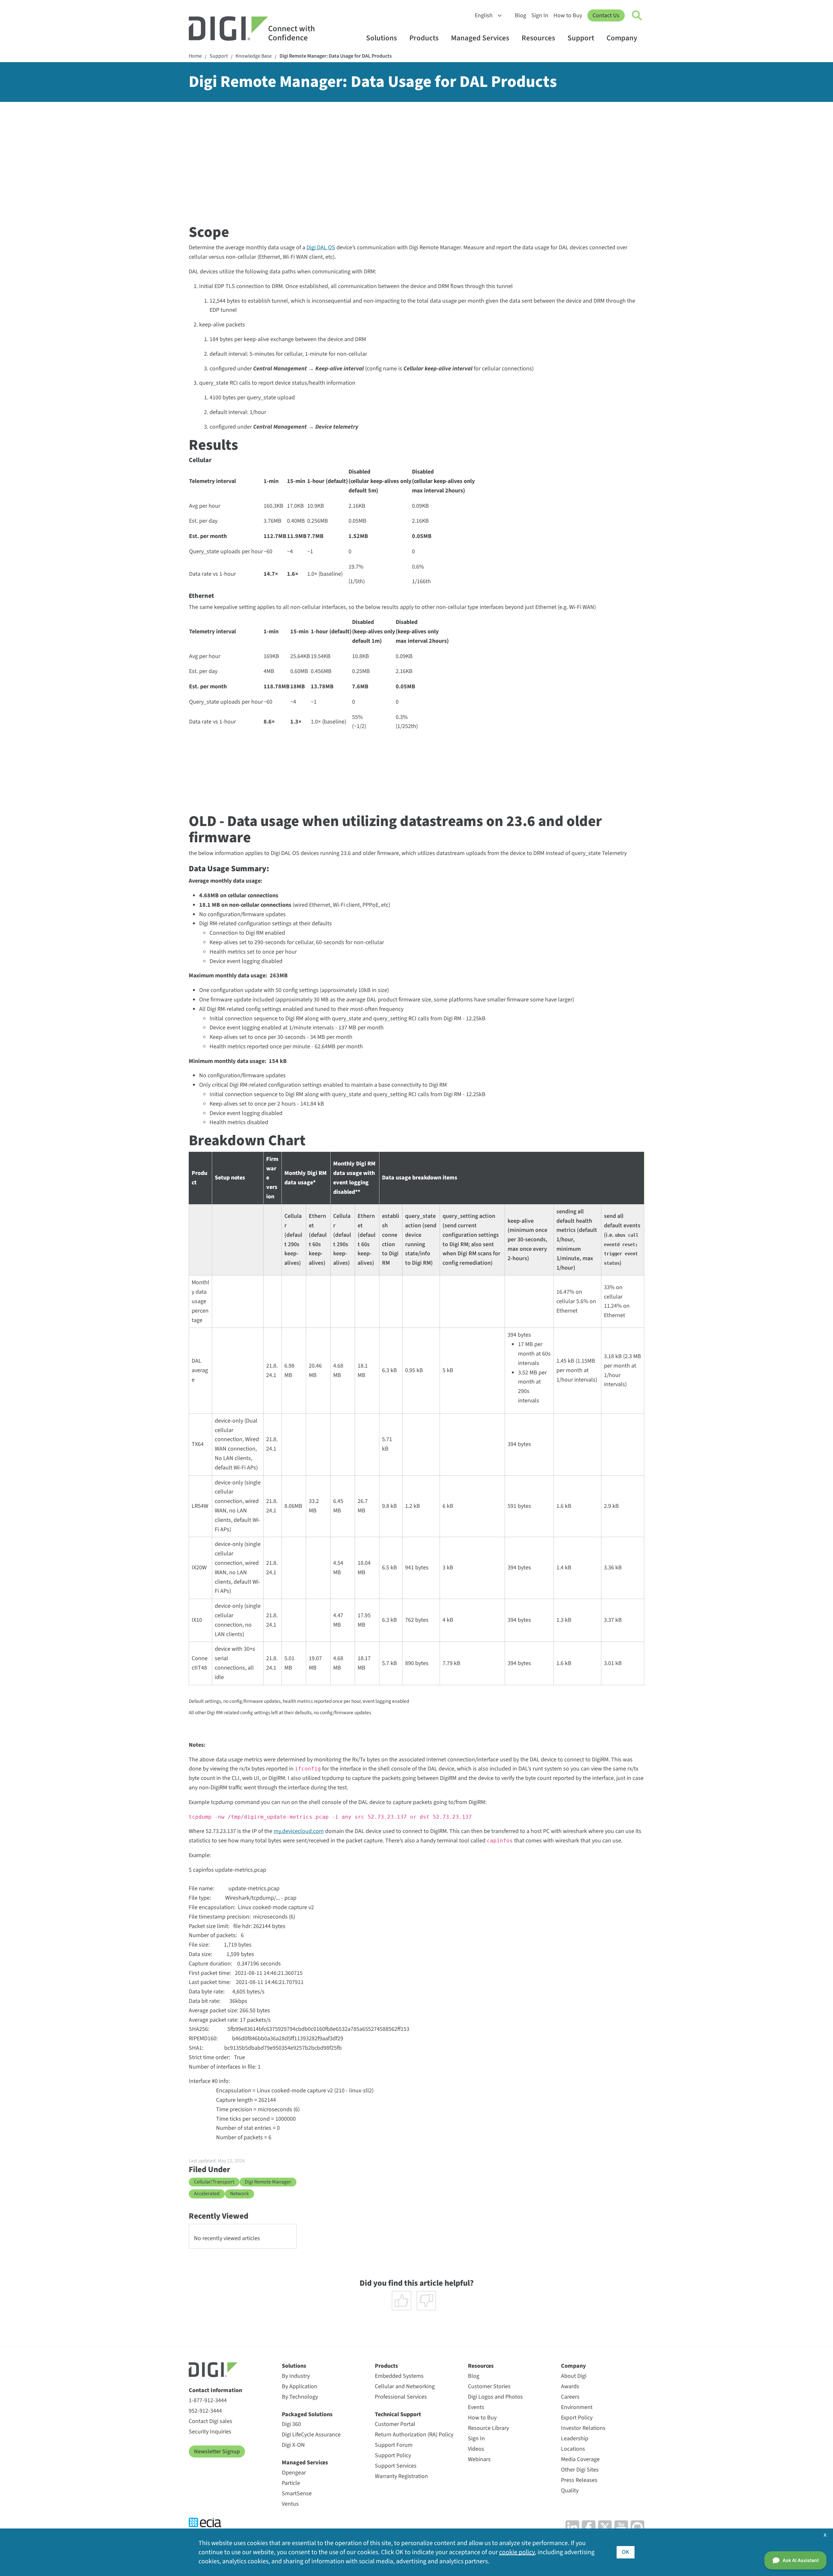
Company (622, 38)
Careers (570, 2397)
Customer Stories (489, 2386)
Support (581, 38)
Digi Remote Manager (268, 2182)
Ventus (290, 2504)
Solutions (382, 38)
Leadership (575, 2438)
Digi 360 (291, 2424)
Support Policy (393, 2455)
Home (195, 56)
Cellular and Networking (405, 2386)
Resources (538, 38)
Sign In (540, 15)
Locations (573, 2449)
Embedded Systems (399, 2376)
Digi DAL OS (321, 248)
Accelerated (207, 2194)
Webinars (479, 2459)
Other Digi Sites (580, 2470)
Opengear (294, 2473)
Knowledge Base (254, 56)
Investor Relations (583, 2428)
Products (424, 38)
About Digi (574, 2376)
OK (626, 2552)
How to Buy (568, 15)
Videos (476, 2449)
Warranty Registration (401, 2476)
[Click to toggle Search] (637, 16)
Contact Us (606, 15)
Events (476, 2407)
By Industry (296, 2376)
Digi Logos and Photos (495, 2397)
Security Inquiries (210, 2432)
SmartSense (297, 2493)
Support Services (396, 2466)
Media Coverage (580, 2459)
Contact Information (215, 2390)
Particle (291, 2483)
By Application (300, 2386)
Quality (570, 2491)
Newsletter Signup (217, 2452)
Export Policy (577, 2418)
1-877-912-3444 (208, 2400)
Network (239, 2194)
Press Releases (579, 2480)
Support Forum (394, 2445)
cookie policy (517, 2552)
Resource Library (488, 2428)
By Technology (300, 2397)
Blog (520, 15)
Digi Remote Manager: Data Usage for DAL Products (336, 56)
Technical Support (398, 2414)
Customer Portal (395, 2424)
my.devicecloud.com (299, 1831)
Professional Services (401, 2397)
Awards (570, 2386)
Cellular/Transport (214, 2182)
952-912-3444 (205, 2411)
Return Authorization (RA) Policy (414, 2435)
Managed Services (480, 38)
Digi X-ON (293, 2445)
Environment (577, 2407)
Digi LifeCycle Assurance (311, 2435)
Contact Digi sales (211, 2421)
